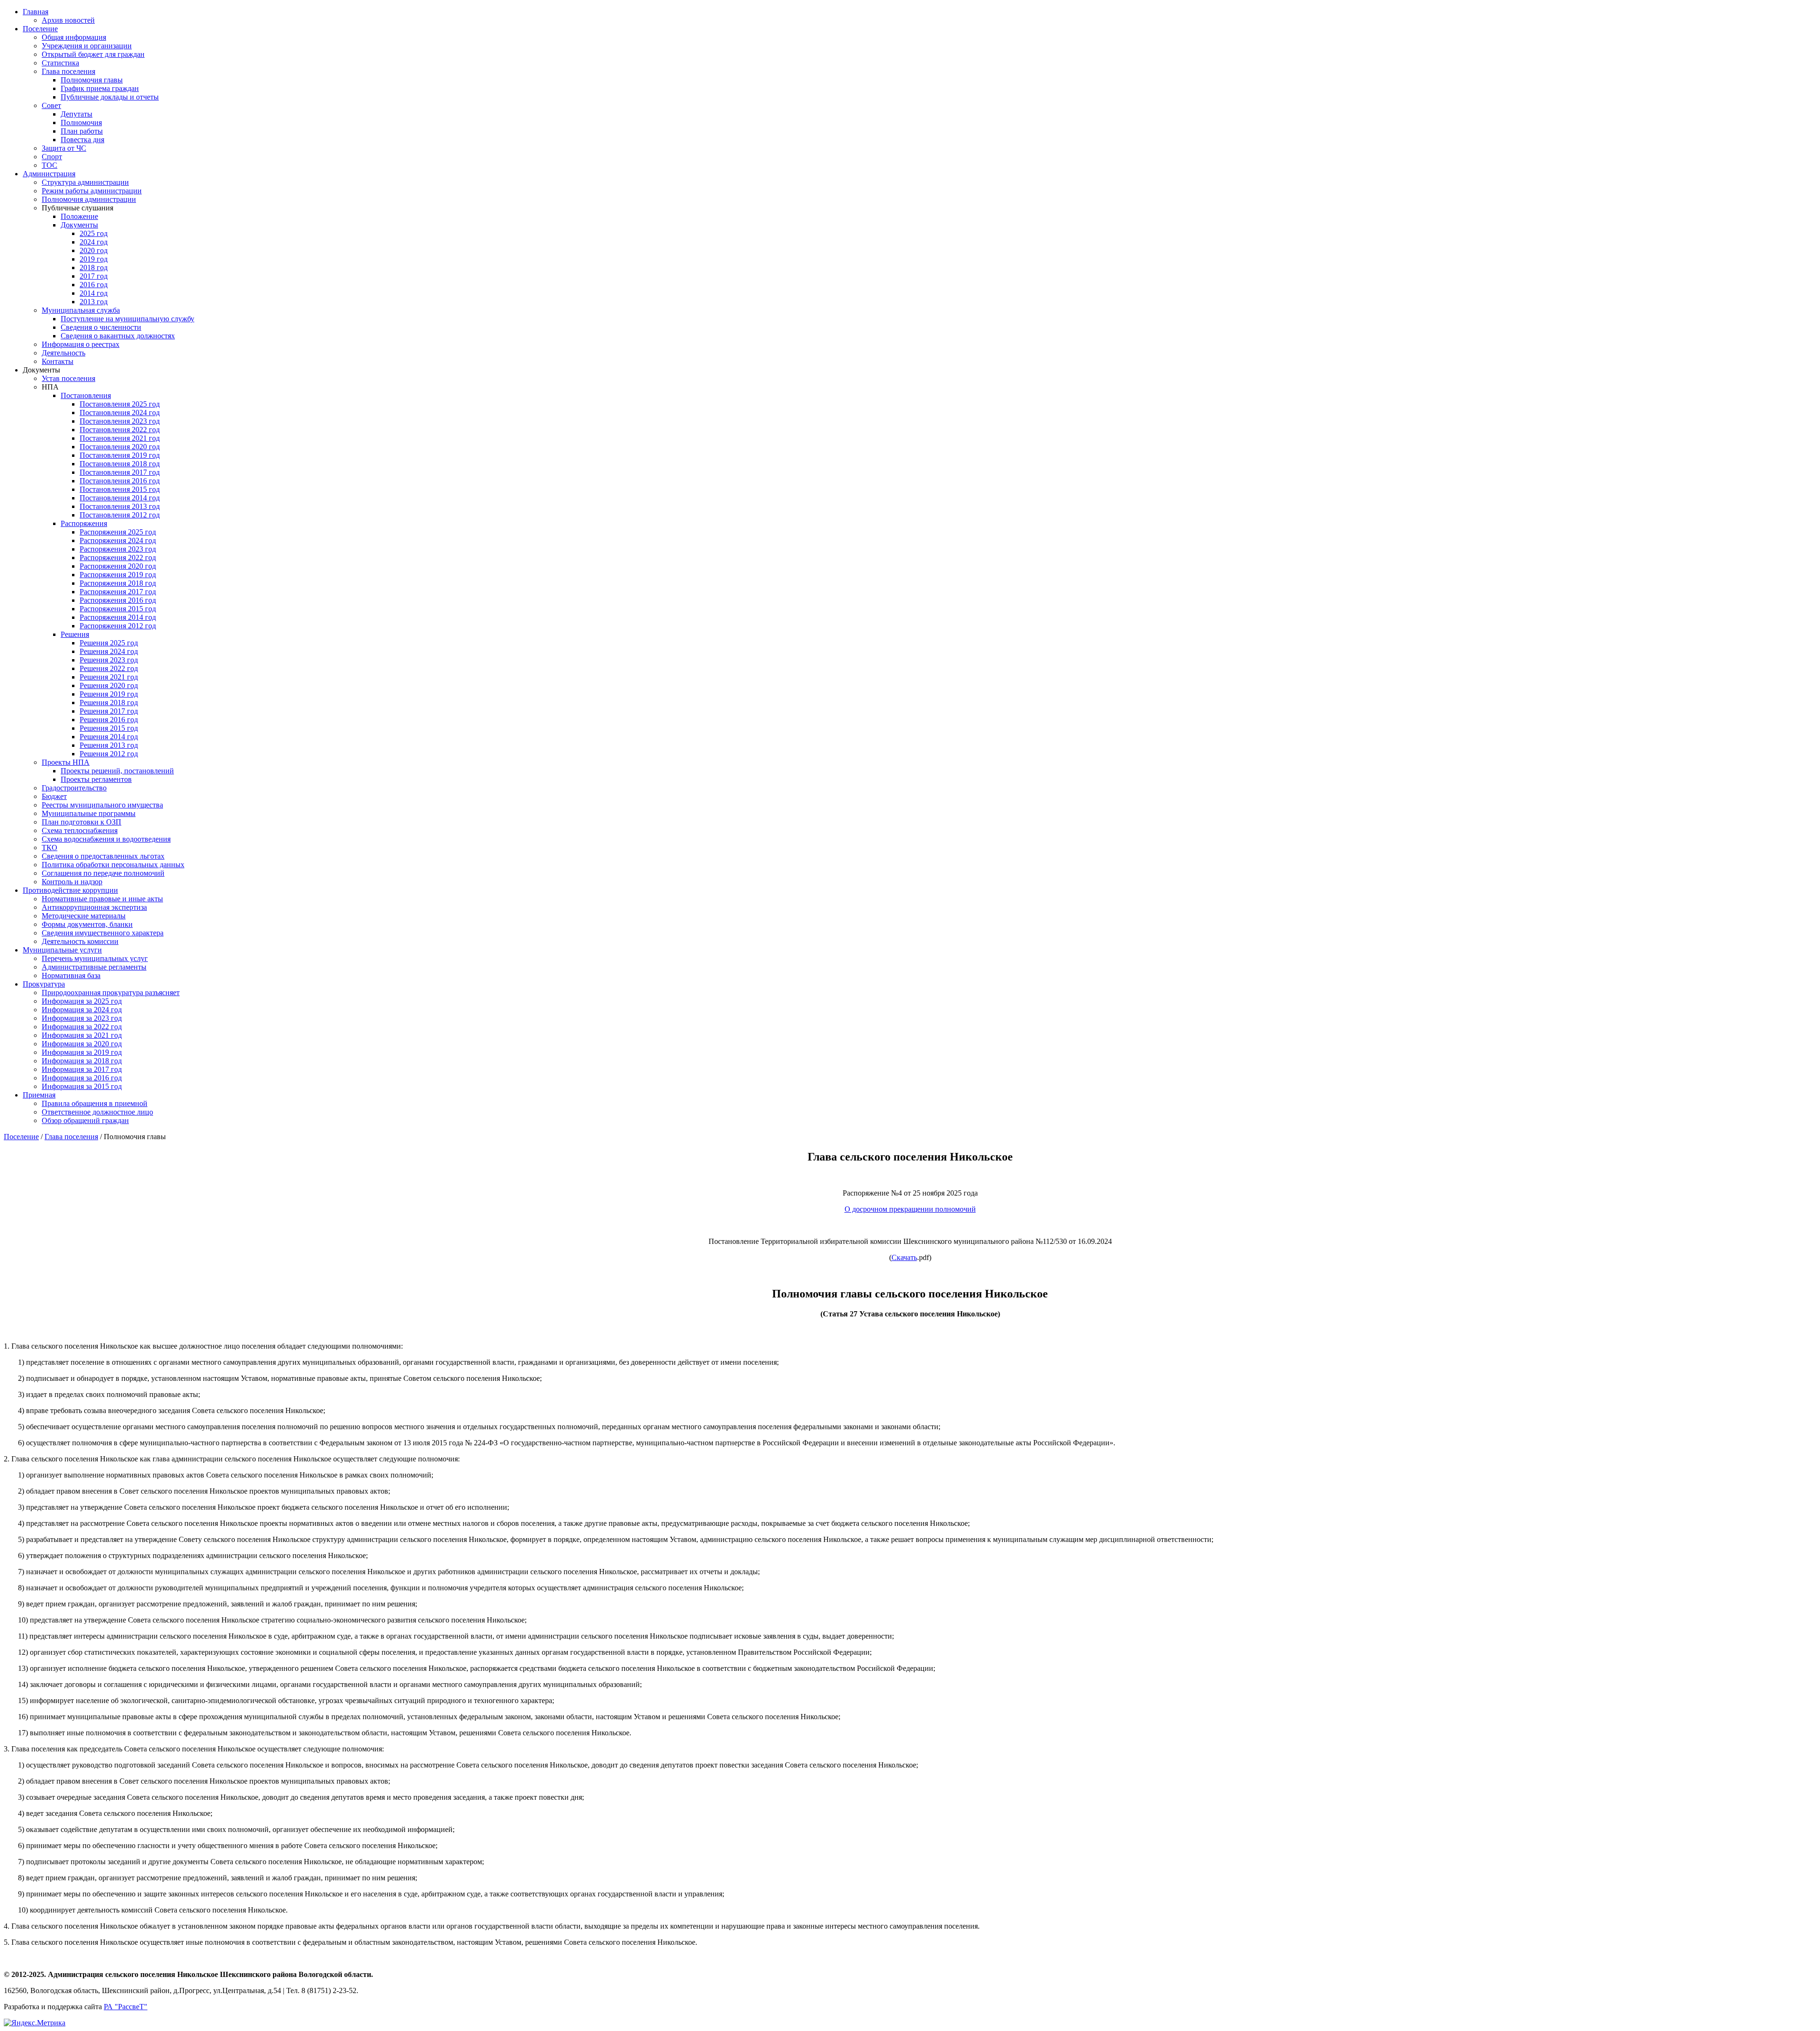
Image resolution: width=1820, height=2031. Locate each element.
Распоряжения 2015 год (118, 609)
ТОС (50, 165)
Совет (51, 105)
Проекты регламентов (96, 779)
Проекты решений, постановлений (117, 771)
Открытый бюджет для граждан (93, 54)
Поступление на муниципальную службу (127, 319)
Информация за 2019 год (82, 1052)
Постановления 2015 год (120, 489)
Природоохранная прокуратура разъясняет (111, 993)
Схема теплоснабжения (80, 830)
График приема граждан (100, 88)
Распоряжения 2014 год (118, 617)
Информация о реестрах (81, 344)
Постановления (86, 395)
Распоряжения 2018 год (118, 583)
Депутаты (77, 114)
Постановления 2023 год (120, 421)
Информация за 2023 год (82, 1018)
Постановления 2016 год (120, 481)
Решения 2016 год (109, 720)
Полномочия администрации (89, 199)
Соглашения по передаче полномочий (103, 873)
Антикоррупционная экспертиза (94, 907)
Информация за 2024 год (82, 1010)
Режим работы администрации (92, 191)
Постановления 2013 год (120, 506)
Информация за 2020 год (82, 1044)
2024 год (94, 242)
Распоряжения (84, 523)
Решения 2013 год (109, 745)
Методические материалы (84, 916)
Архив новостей (68, 20)
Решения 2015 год (109, 728)
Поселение (40, 29)
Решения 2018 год (109, 703)
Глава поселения (68, 71)
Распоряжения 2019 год (118, 575)
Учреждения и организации (87, 46)
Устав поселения (68, 378)
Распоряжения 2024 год (118, 540)
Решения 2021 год (109, 677)
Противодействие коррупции (70, 890)
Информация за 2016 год (82, 1078)
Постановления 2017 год (120, 472)
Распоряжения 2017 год (118, 592)
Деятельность (64, 353)
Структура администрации (85, 182)
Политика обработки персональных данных (113, 865)
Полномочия (81, 122)
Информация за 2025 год (82, 1001)
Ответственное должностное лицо (97, 1112)
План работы (82, 131)
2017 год (94, 276)
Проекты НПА (66, 762)
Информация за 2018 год (82, 1061)
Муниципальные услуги (62, 950)
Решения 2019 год (109, 694)
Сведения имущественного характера (103, 933)
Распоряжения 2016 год (118, 600)
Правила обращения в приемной (95, 1103)
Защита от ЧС (64, 148)
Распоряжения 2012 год (118, 626)
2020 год (94, 250)
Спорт (52, 157)
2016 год (94, 285)
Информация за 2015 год (82, 1086)
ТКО (50, 848)
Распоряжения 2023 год (118, 549)
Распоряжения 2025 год (118, 532)
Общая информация (74, 37)
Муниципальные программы (89, 813)
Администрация (49, 174)
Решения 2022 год (109, 668)
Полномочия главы (92, 80)
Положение (79, 216)
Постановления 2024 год (120, 413)
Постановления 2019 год (120, 455)
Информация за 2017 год (82, 1069)
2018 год (94, 267)
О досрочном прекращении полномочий (910, 1209)
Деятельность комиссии (80, 941)
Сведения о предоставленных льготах (103, 856)
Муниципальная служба (81, 310)
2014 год (94, 293)
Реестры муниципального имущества (102, 805)
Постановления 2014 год (120, 498)
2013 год (94, 302)
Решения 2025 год (109, 643)
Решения (75, 634)
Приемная (39, 1095)
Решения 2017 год (109, 711)
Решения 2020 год (109, 685)
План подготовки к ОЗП (82, 822)
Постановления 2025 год (120, 404)
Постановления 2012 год (120, 515)
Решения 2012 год (109, 754)
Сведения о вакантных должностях (118, 336)
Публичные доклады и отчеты (110, 97)
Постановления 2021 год (120, 438)
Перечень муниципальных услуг (95, 958)
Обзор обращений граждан (85, 1120)
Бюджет (54, 796)
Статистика (60, 63)
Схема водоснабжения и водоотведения (106, 839)
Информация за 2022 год (82, 1027)
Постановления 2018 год (120, 464)
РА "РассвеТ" (126, 2007)
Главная (36, 12)
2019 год (94, 259)
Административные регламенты (94, 967)
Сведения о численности (101, 327)
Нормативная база (71, 975)
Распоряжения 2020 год (118, 566)
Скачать (904, 1257)
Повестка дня (82, 140)
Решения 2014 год (109, 737)
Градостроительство (74, 788)
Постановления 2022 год (120, 430)
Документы (79, 225)
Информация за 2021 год (82, 1035)
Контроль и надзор (72, 882)
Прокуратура (44, 984)
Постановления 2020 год (120, 447)
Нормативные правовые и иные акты (102, 899)
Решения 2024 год (109, 651)
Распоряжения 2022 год (118, 558)
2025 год (94, 233)
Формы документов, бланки (87, 924)
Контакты (58, 361)
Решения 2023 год (109, 660)
